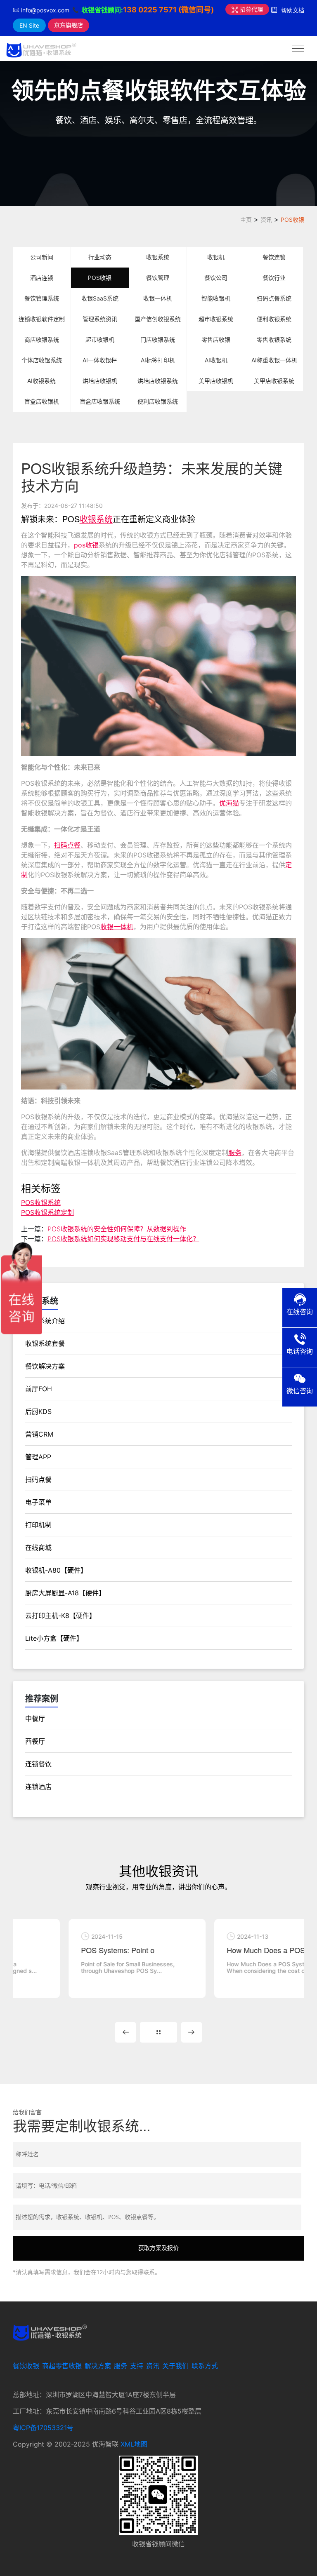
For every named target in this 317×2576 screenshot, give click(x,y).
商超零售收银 (62, 2366)
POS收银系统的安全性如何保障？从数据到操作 (117, 1229)
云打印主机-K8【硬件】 (60, 1616)
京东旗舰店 (69, 25)
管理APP (38, 1457)
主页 (246, 220)
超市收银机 (100, 339)
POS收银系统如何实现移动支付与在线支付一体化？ (123, 1239)
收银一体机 (158, 298)
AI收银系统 (41, 381)
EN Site (29, 25)
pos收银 (86, 545)
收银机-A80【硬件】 (56, 1570)
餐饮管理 (158, 278)
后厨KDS (38, 1411)
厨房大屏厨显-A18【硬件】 (65, 1593)
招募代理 (251, 9)
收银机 (216, 257)
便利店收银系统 (158, 401)
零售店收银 (216, 339)
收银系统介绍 (45, 1321)
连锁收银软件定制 (42, 319)
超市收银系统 (216, 319)
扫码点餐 (67, 845)
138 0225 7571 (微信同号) (168, 10)
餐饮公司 (216, 278)
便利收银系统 (274, 319)
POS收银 (292, 220)
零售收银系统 (274, 339)
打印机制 (38, 1525)
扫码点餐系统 (274, 298)
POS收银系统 (41, 1202)
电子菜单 (38, 1502)
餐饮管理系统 (42, 298)
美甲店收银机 (216, 381)
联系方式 (205, 2366)
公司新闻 (42, 257)
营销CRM (39, 1434)
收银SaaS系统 (100, 298)
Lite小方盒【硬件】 (54, 1638)
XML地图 (134, 2444)
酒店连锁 (42, 278)
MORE (158, 2032)
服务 (235, 1153)
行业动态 (100, 257)
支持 (137, 2366)
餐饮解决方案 (45, 1366)
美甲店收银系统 (274, 381)
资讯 (266, 220)
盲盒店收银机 (42, 401)
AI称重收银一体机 (274, 360)
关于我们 (175, 2366)
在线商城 (38, 1547)
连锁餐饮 (38, 1764)
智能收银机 (216, 298)
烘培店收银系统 (158, 381)
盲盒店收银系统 (100, 401)
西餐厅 (35, 1741)
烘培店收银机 (100, 381)
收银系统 (158, 257)
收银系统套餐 (45, 1343)
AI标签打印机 (158, 360)
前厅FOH (39, 1389)
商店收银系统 (42, 339)
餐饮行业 (274, 278)
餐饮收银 (26, 2366)
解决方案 (98, 2366)
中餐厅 (35, 1719)
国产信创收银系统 (158, 319)
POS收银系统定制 (47, 1212)
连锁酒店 (38, 1787)
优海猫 (229, 803)
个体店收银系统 (42, 360)
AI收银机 (216, 360)
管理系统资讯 (100, 319)
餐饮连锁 (274, 257)
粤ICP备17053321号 (43, 2428)
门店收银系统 (158, 339)
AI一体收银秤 (100, 360)
